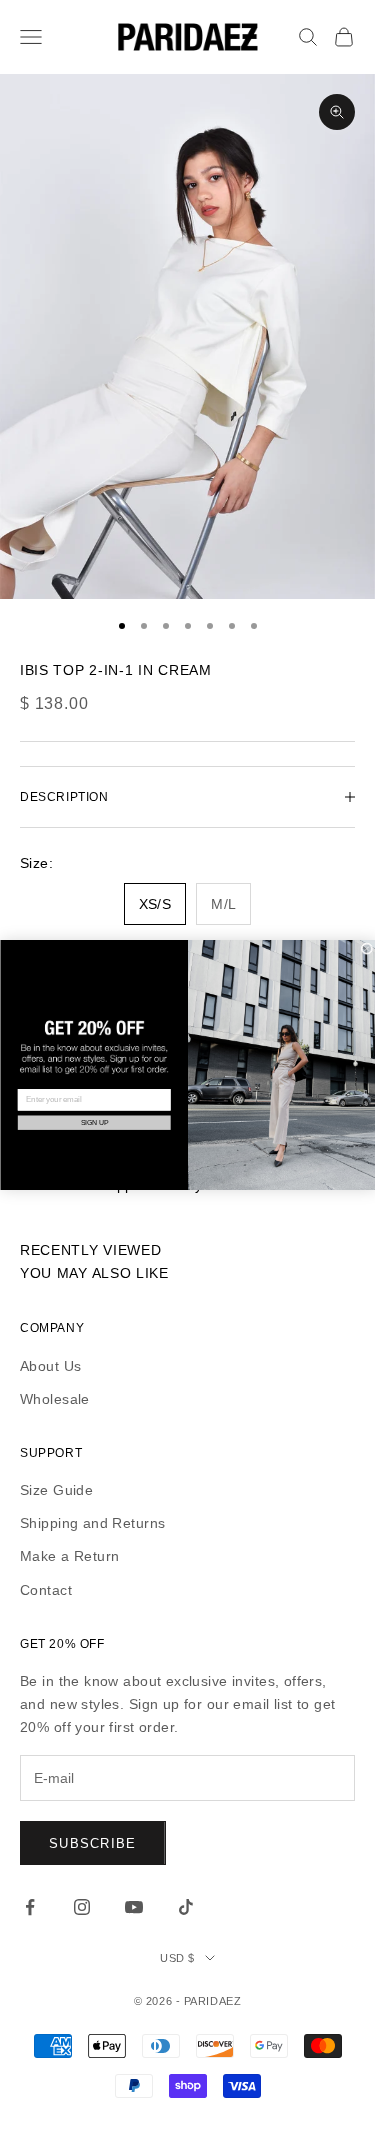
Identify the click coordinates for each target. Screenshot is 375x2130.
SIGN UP (93, 1123)
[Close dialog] (367, 949)
